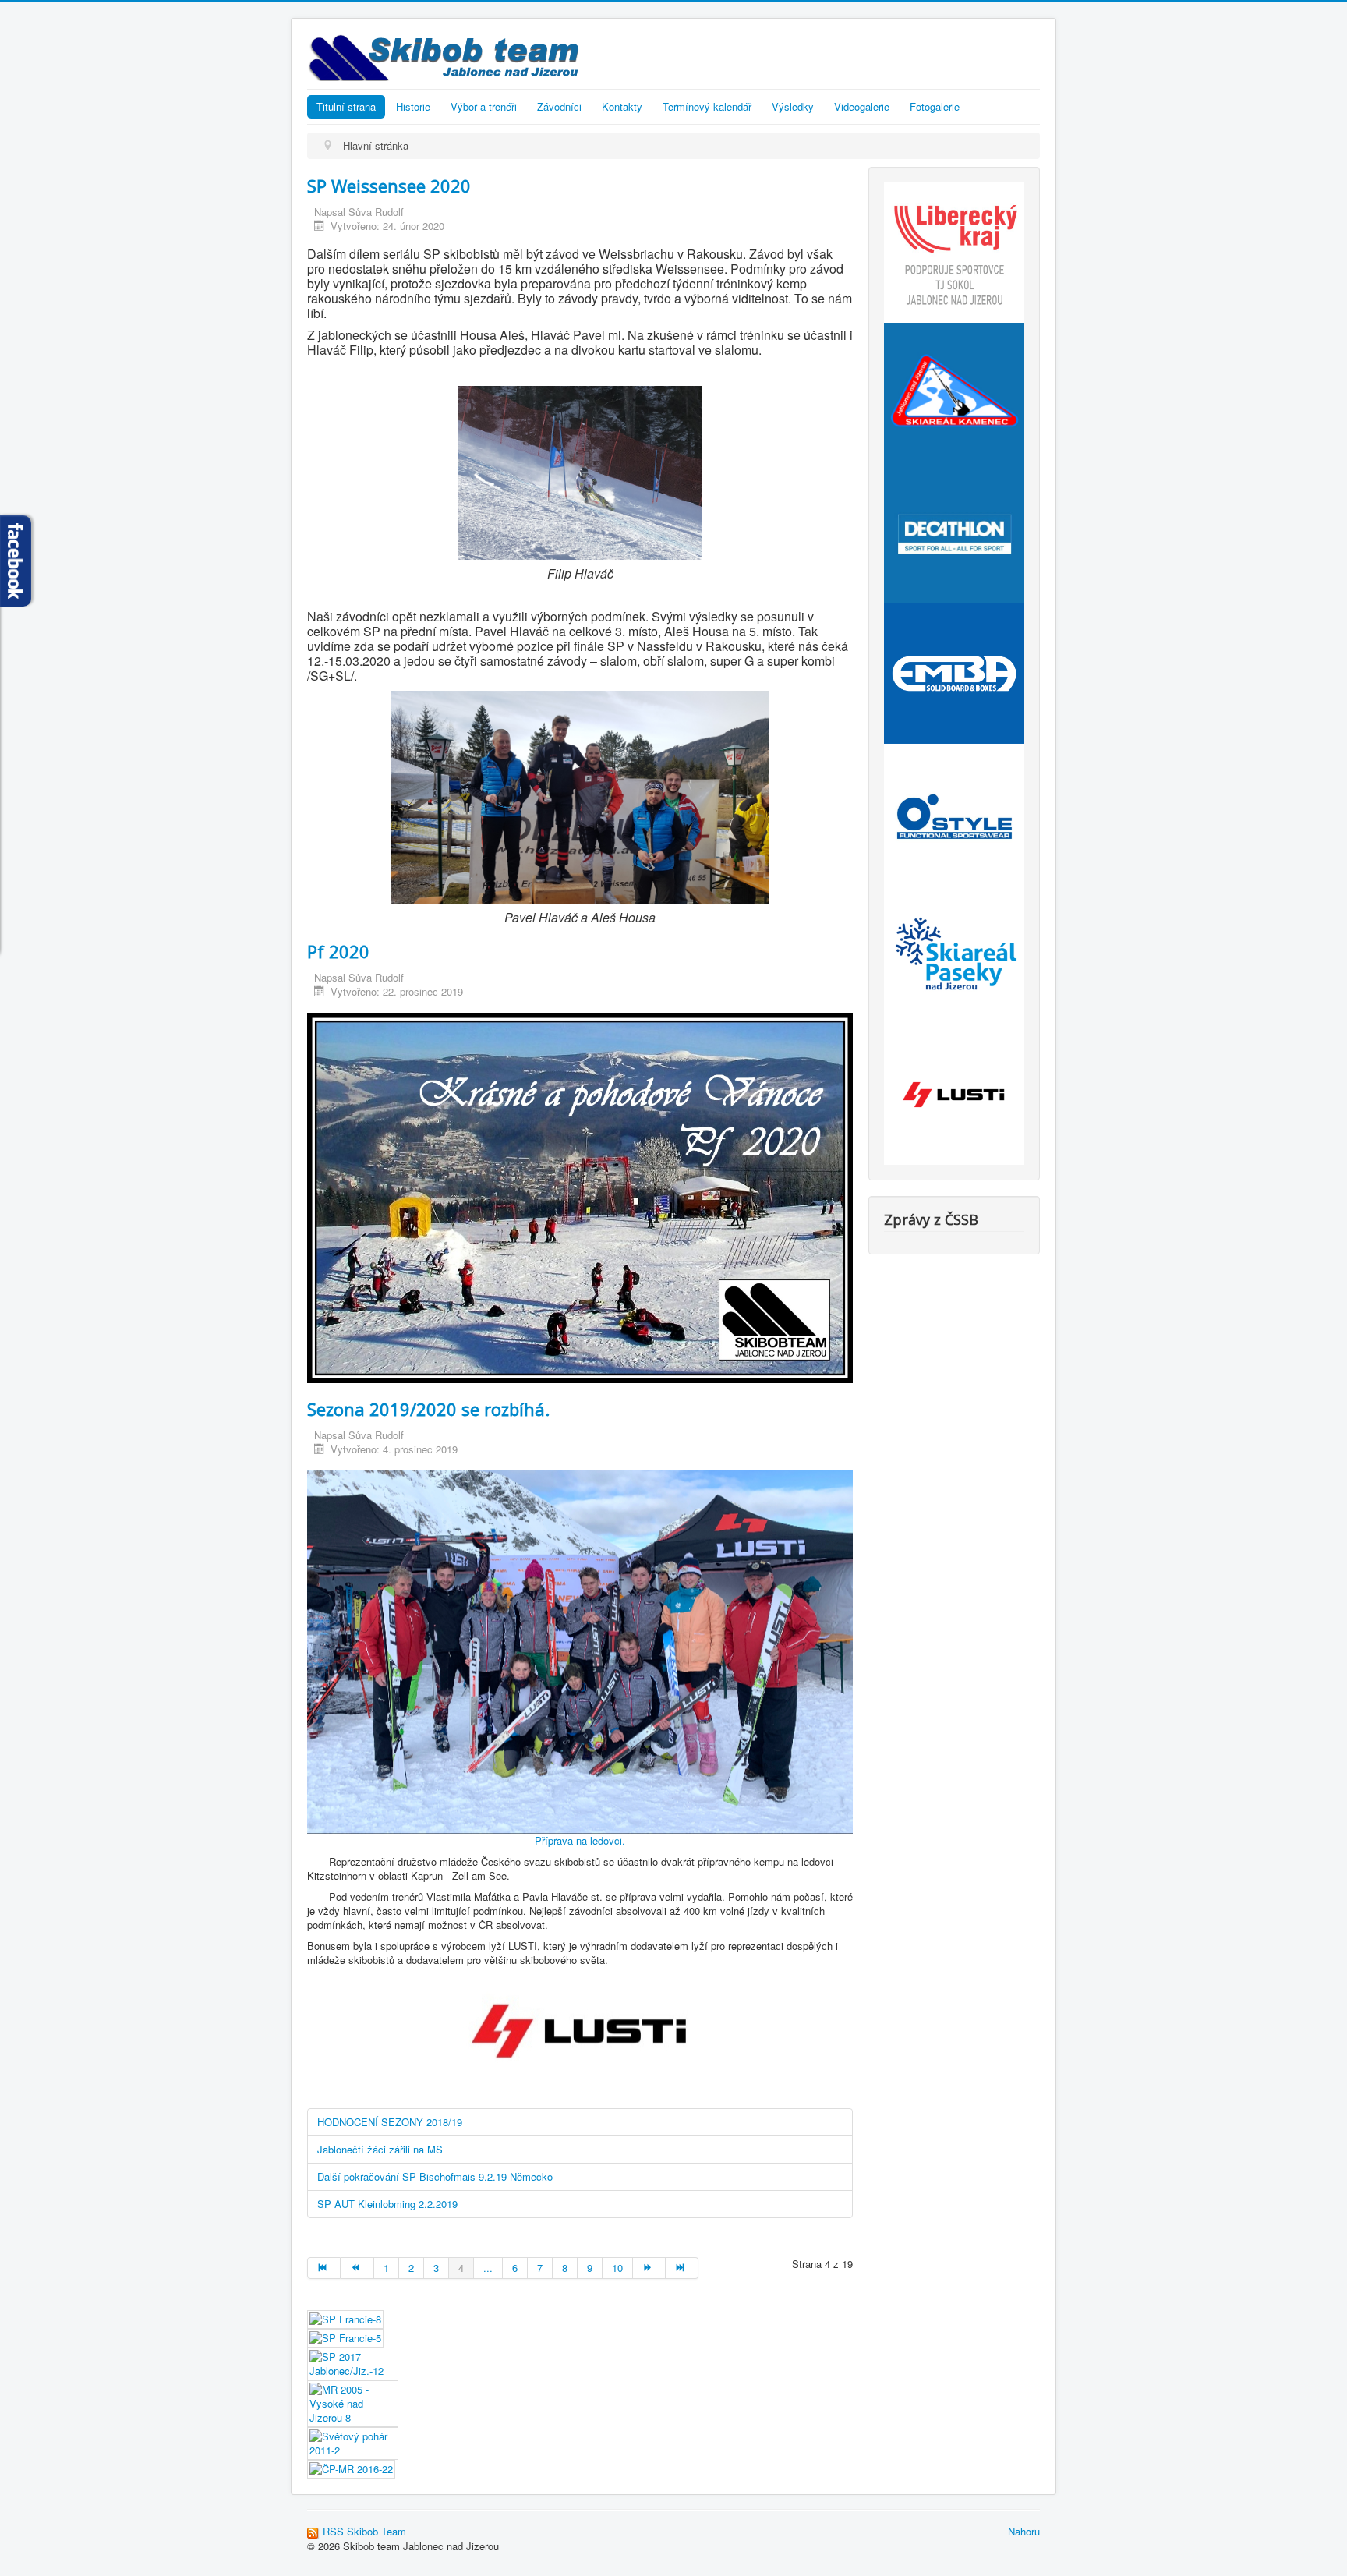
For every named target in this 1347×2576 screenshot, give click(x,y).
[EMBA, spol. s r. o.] (954, 672)
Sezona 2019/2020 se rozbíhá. (428, 1409)
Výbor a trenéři (484, 106)
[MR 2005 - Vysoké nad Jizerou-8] (353, 2403)
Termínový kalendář (707, 106)
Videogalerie (862, 106)
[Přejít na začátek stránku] (324, 2268)
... (488, 2268)
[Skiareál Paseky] (954, 952)
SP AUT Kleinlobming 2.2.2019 (387, 2204)
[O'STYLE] (954, 812)
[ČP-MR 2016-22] (351, 2468)
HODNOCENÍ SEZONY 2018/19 (390, 2122)
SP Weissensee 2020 (389, 186)
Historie (413, 106)
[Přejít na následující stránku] (649, 2268)
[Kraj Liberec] (954, 251)
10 (617, 2268)
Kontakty (622, 106)
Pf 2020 (338, 951)
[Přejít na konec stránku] (682, 2268)
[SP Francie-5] (345, 2337)
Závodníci (559, 106)
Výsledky (793, 106)
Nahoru (1024, 2531)
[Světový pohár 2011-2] (353, 2442)
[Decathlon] (954, 531)
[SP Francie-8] (345, 2318)
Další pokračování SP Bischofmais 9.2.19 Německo (435, 2176)
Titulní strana (346, 106)
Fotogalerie (935, 106)
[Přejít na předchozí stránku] (357, 2268)
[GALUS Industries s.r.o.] (954, 1093)
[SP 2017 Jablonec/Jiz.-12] (353, 2363)
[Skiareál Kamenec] (954, 391)
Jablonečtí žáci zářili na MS (380, 2149)
